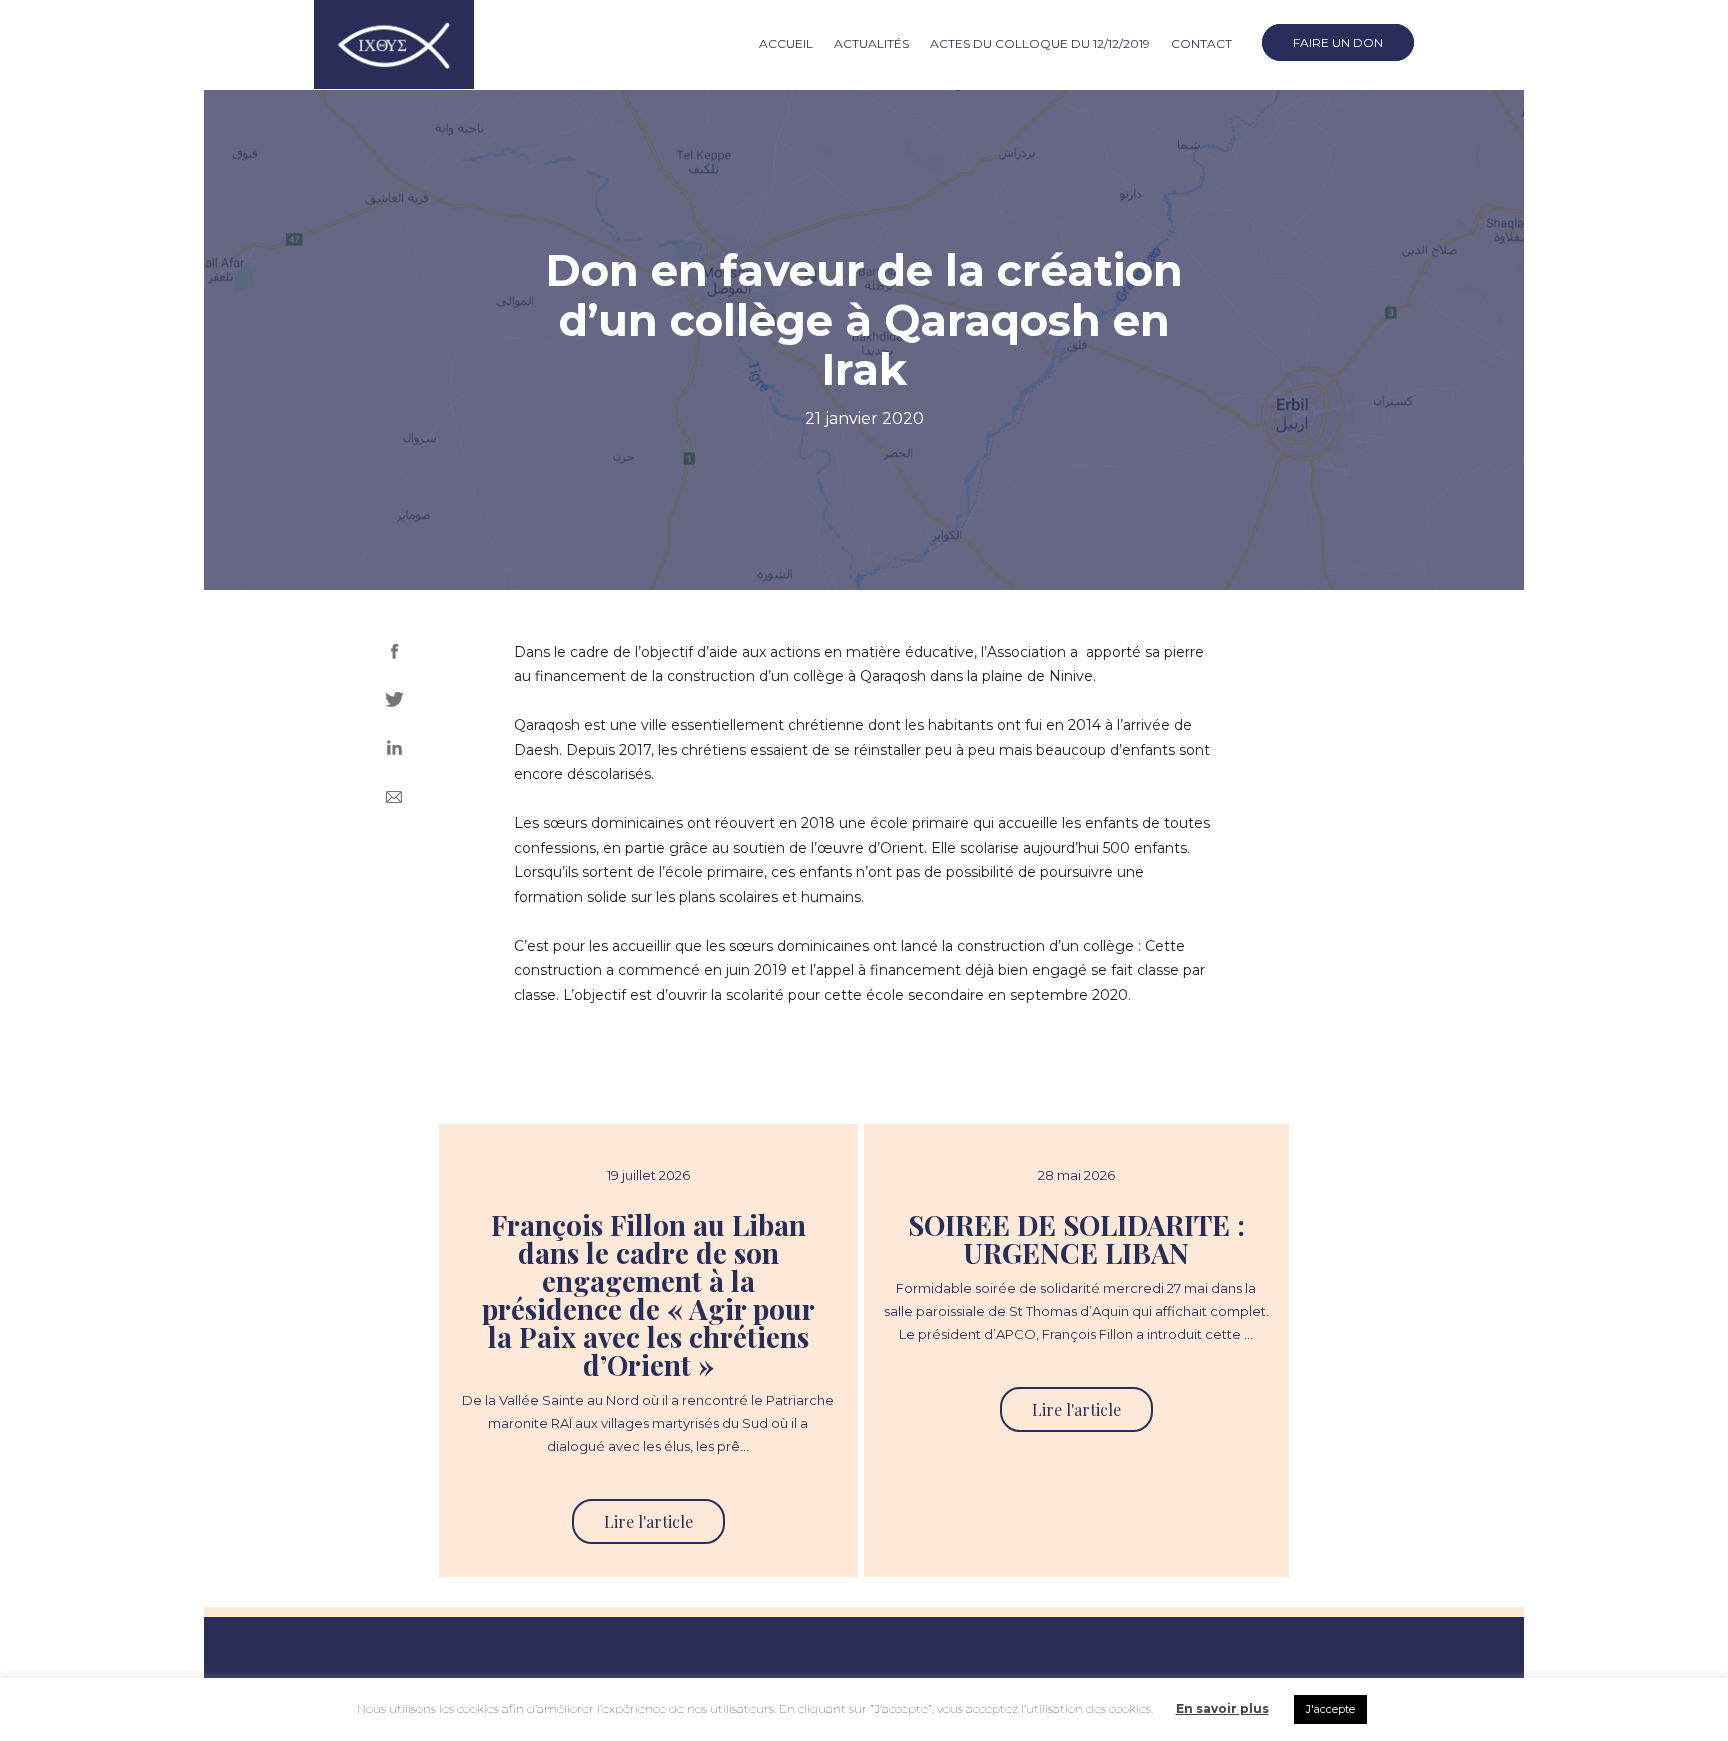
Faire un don (1338, 42)
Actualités (871, 43)
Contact (1201, 43)
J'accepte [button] (1330, 1709)
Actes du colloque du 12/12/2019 (1040, 43)
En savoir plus (1222, 1708)
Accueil (786, 43)
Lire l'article (648, 1521)
